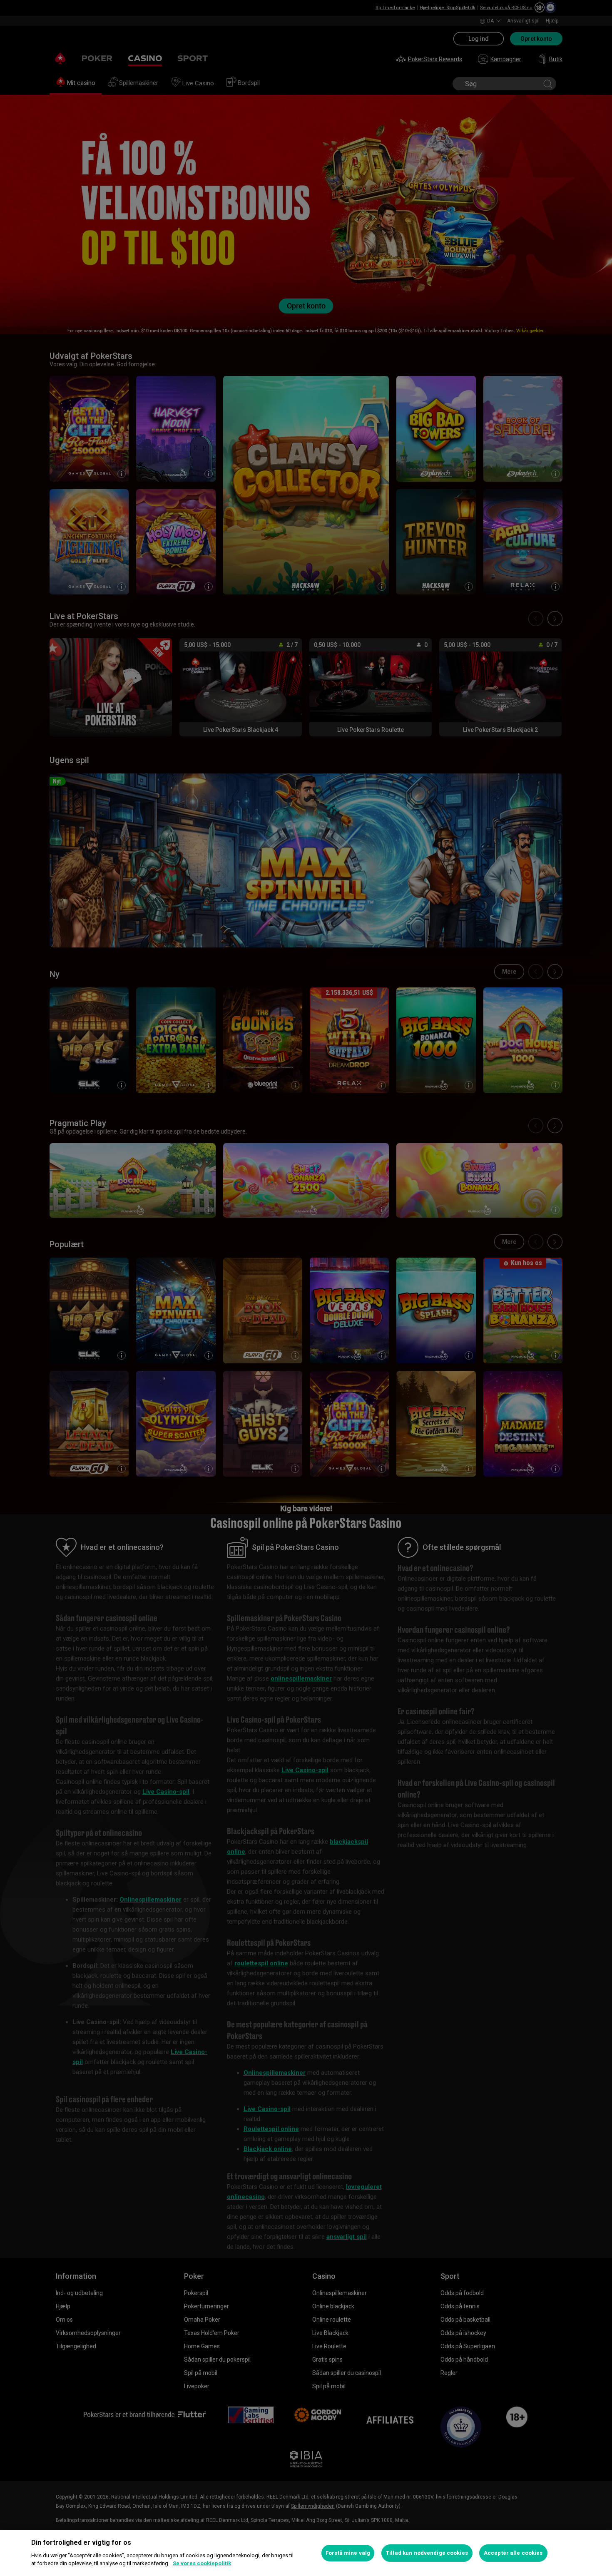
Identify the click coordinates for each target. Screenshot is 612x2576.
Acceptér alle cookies (513, 2553)
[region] (306, 2553)
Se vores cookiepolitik (202, 2563)
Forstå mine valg (348, 2553)
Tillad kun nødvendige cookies (427, 2553)
